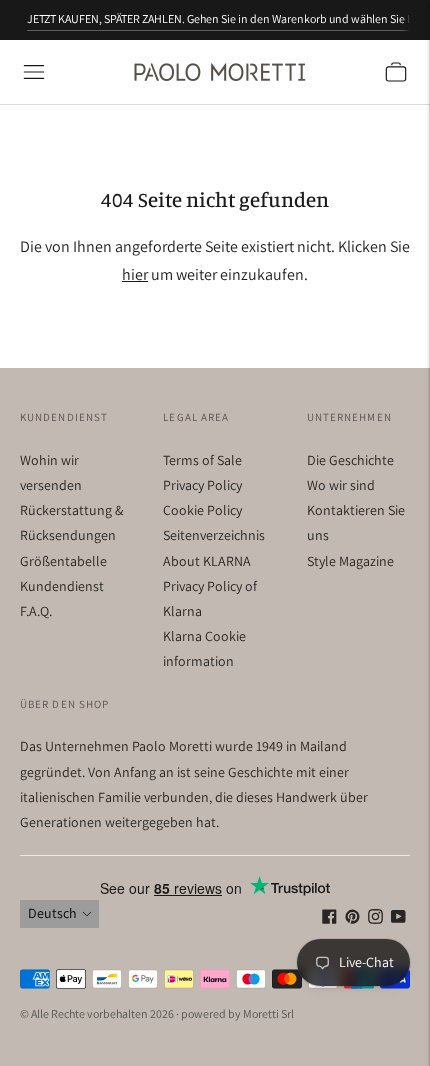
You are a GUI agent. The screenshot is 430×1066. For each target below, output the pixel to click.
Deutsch (52, 913)
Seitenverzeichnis (214, 535)
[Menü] (34, 72)
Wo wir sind (341, 485)
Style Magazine (350, 561)
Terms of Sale (202, 460)
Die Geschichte (350, 460)
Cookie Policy (202, 510)
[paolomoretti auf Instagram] (375, 919)
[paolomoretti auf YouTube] (398, 919)
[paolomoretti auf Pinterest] (352, 919)
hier (135, 274)
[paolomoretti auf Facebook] (329, 919)
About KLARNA (207, 561)
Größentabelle (63, 561)
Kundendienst (62, 586)
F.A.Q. (36, 611)
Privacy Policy (202, 485)
